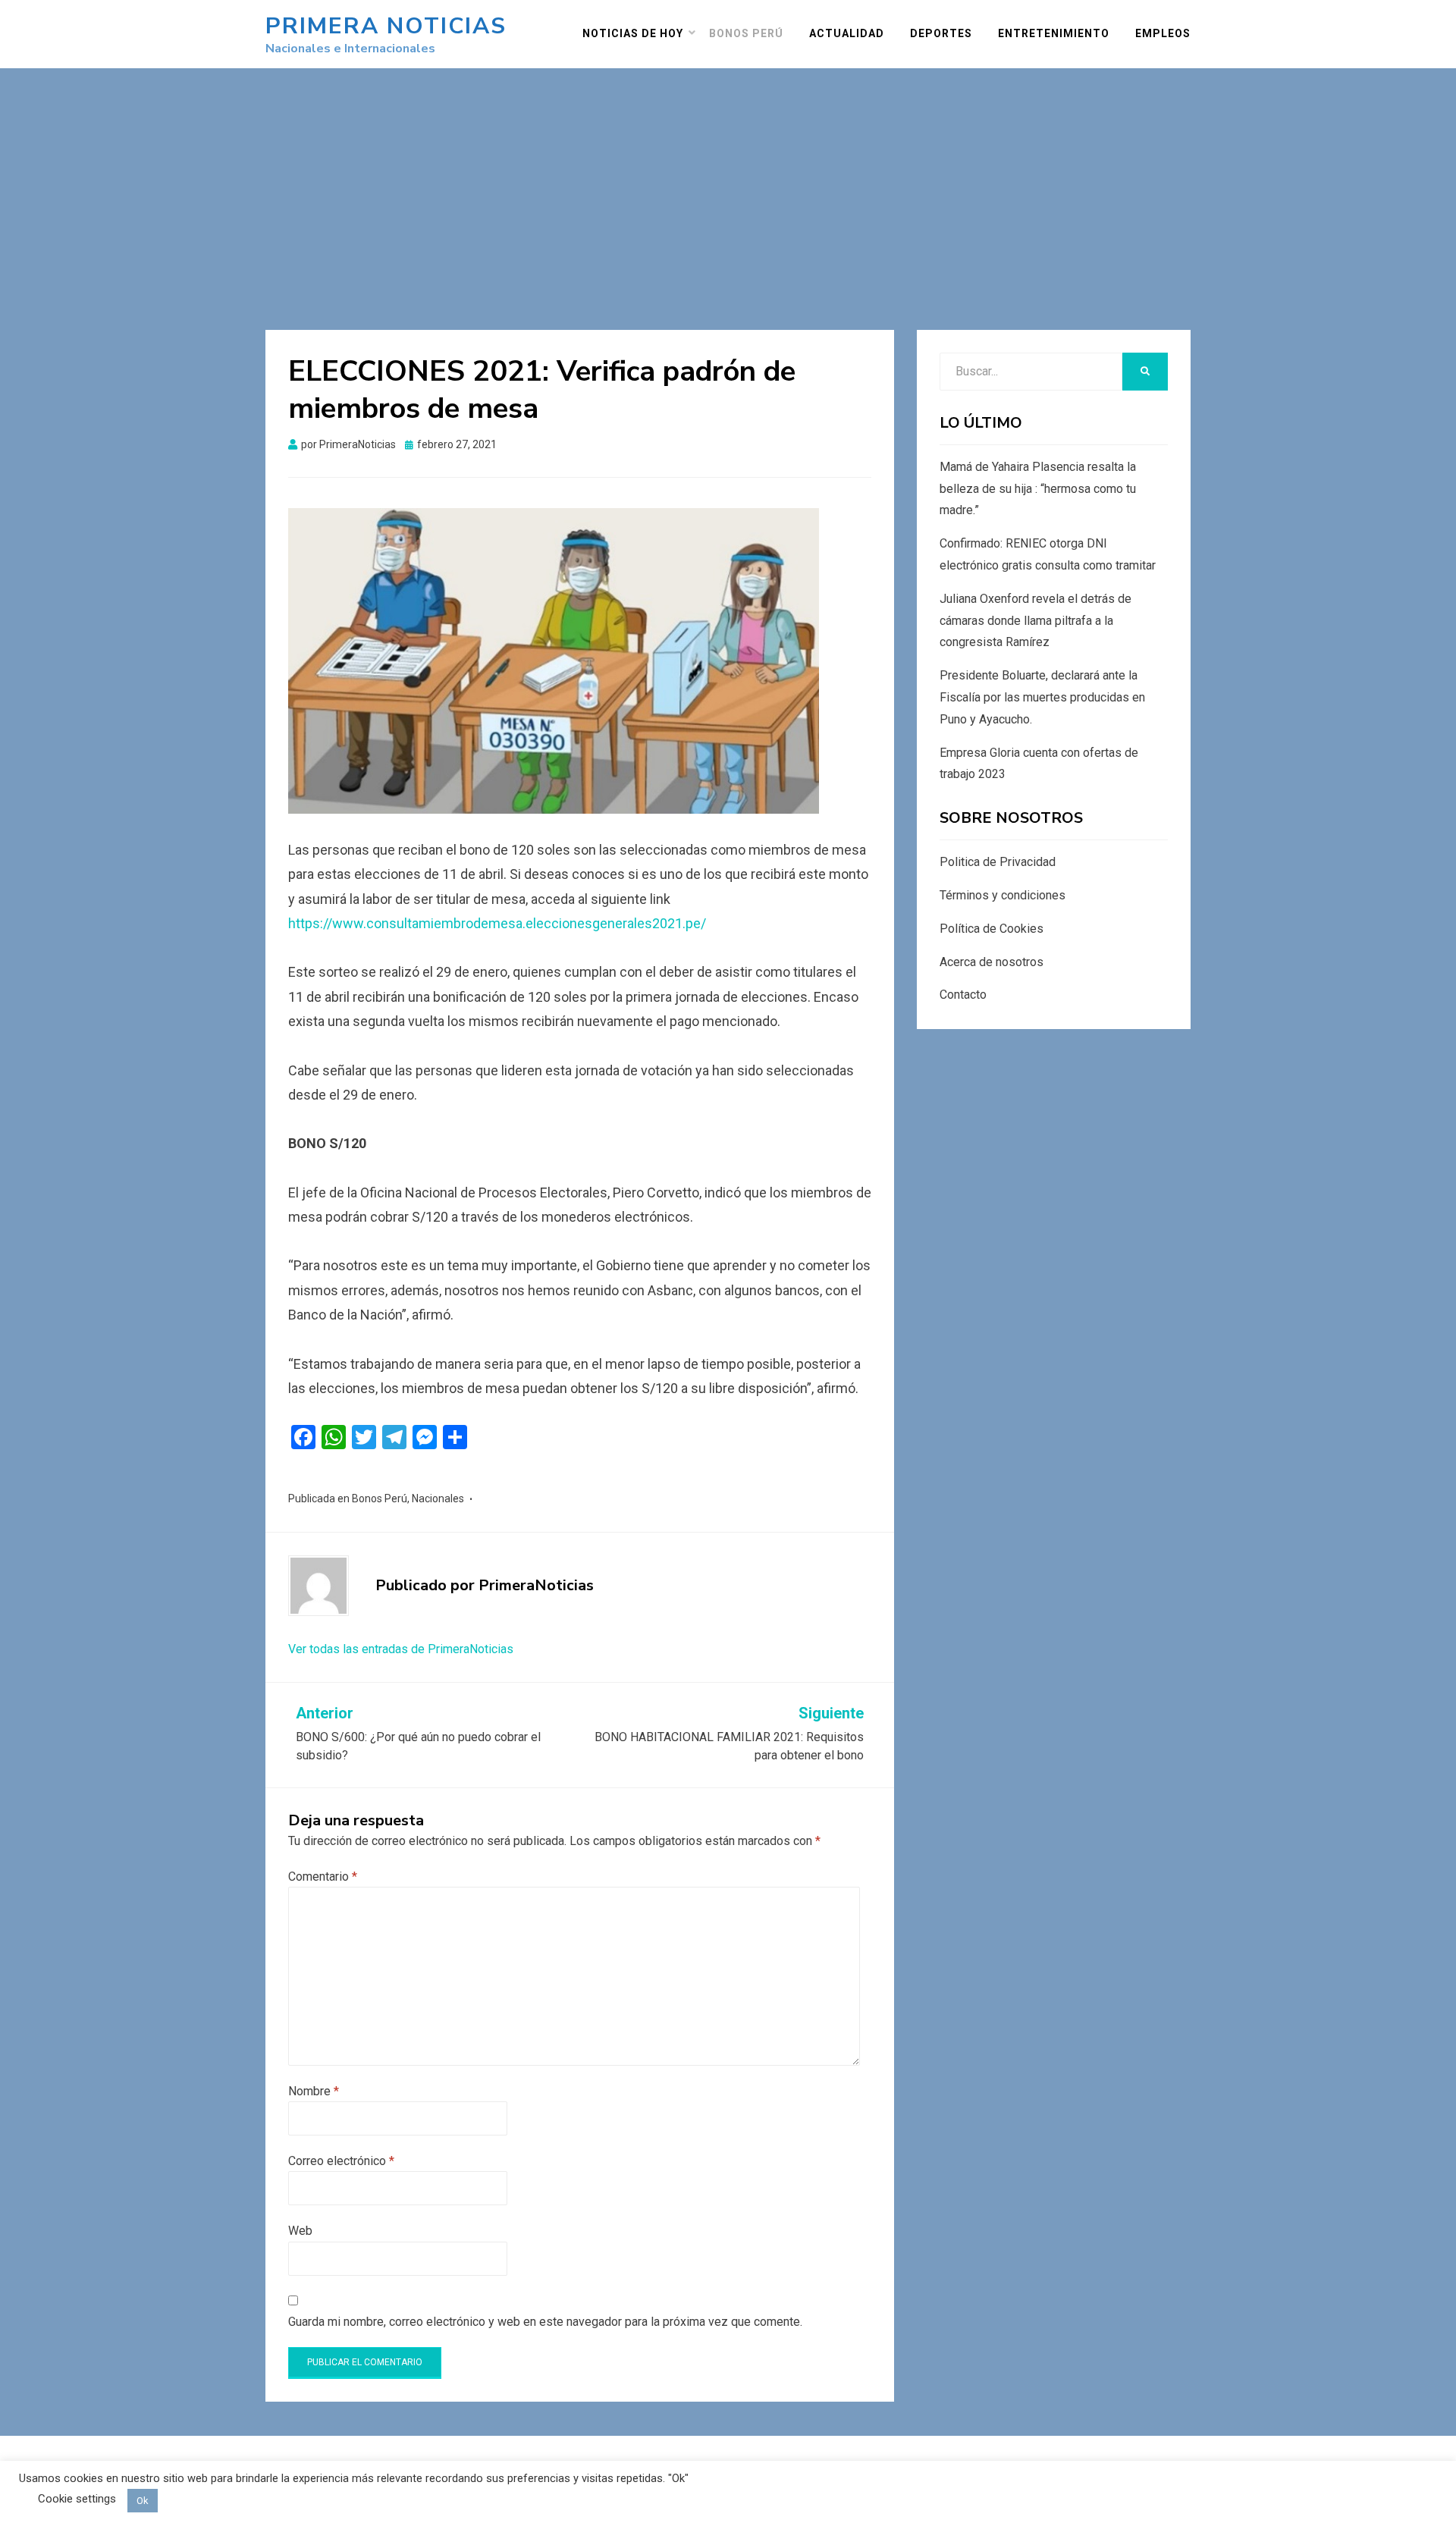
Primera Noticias (386, 26)
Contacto (963, 995)
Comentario (323, 1877)
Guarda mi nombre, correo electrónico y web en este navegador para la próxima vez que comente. (545, 2322)
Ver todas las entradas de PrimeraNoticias (401, 1649)
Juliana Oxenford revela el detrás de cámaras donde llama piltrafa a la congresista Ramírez (1036, 621)
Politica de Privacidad (998, 862)
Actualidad (847, 33)
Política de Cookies (992, 929)
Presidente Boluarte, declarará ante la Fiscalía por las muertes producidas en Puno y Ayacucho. (1042, 697)
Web (300, 2231)
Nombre (314, 2091)
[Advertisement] (728, 182)
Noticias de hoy (633, 33)
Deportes (941, 33)
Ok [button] (143, 2501)
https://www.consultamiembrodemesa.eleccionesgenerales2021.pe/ (497, 923)
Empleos (1163, 33)
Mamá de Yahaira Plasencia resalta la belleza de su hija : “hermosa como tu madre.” (1038, 489)
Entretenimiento (1054, 33)
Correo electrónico (341, 2161)
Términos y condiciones (1003, 895)
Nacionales (438, 1498)
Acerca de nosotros (992, 962)
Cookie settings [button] (77, 2499)
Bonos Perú (746, 33)
